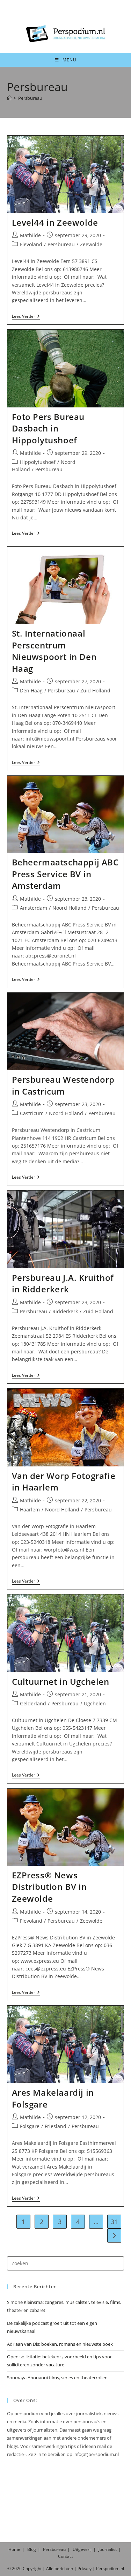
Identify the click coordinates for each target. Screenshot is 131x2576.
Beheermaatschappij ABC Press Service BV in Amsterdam (65, 874)
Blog (32, 2549)
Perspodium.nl (110, 2569)
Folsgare (30, 2126)
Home (14, 2549)
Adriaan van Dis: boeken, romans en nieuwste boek (60, 2344)
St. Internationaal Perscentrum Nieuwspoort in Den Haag (54, 651)
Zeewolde (91, 244)
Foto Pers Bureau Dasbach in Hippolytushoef (48, 428)
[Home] (9, 98)
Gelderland (33, 1703)
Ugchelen (95, 1703)
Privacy (85, 2569)
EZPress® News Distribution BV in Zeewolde (49, 1887)
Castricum (32, 1113)
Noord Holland (70, 908)
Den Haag (31, 690)
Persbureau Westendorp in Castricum (63, 1085)
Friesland (56, 2126)
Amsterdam (34, 908)
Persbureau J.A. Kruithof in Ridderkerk (63, 1283)
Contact (65, 2556)
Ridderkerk (65, 1311)
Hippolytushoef (38, 462)
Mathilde (30, 235)
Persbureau (30, 98)
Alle (50, 2569)
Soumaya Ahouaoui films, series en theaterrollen (57, 2378)
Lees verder (26, 317)
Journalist (108, 2549)
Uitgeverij (82, 2549)
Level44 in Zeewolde (55, 222)
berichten (64, 2569)
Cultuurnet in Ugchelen (61, 1681)
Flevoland (31, 244)
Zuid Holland (95, 690)
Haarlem (30, 1509)
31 (114, 2222)
